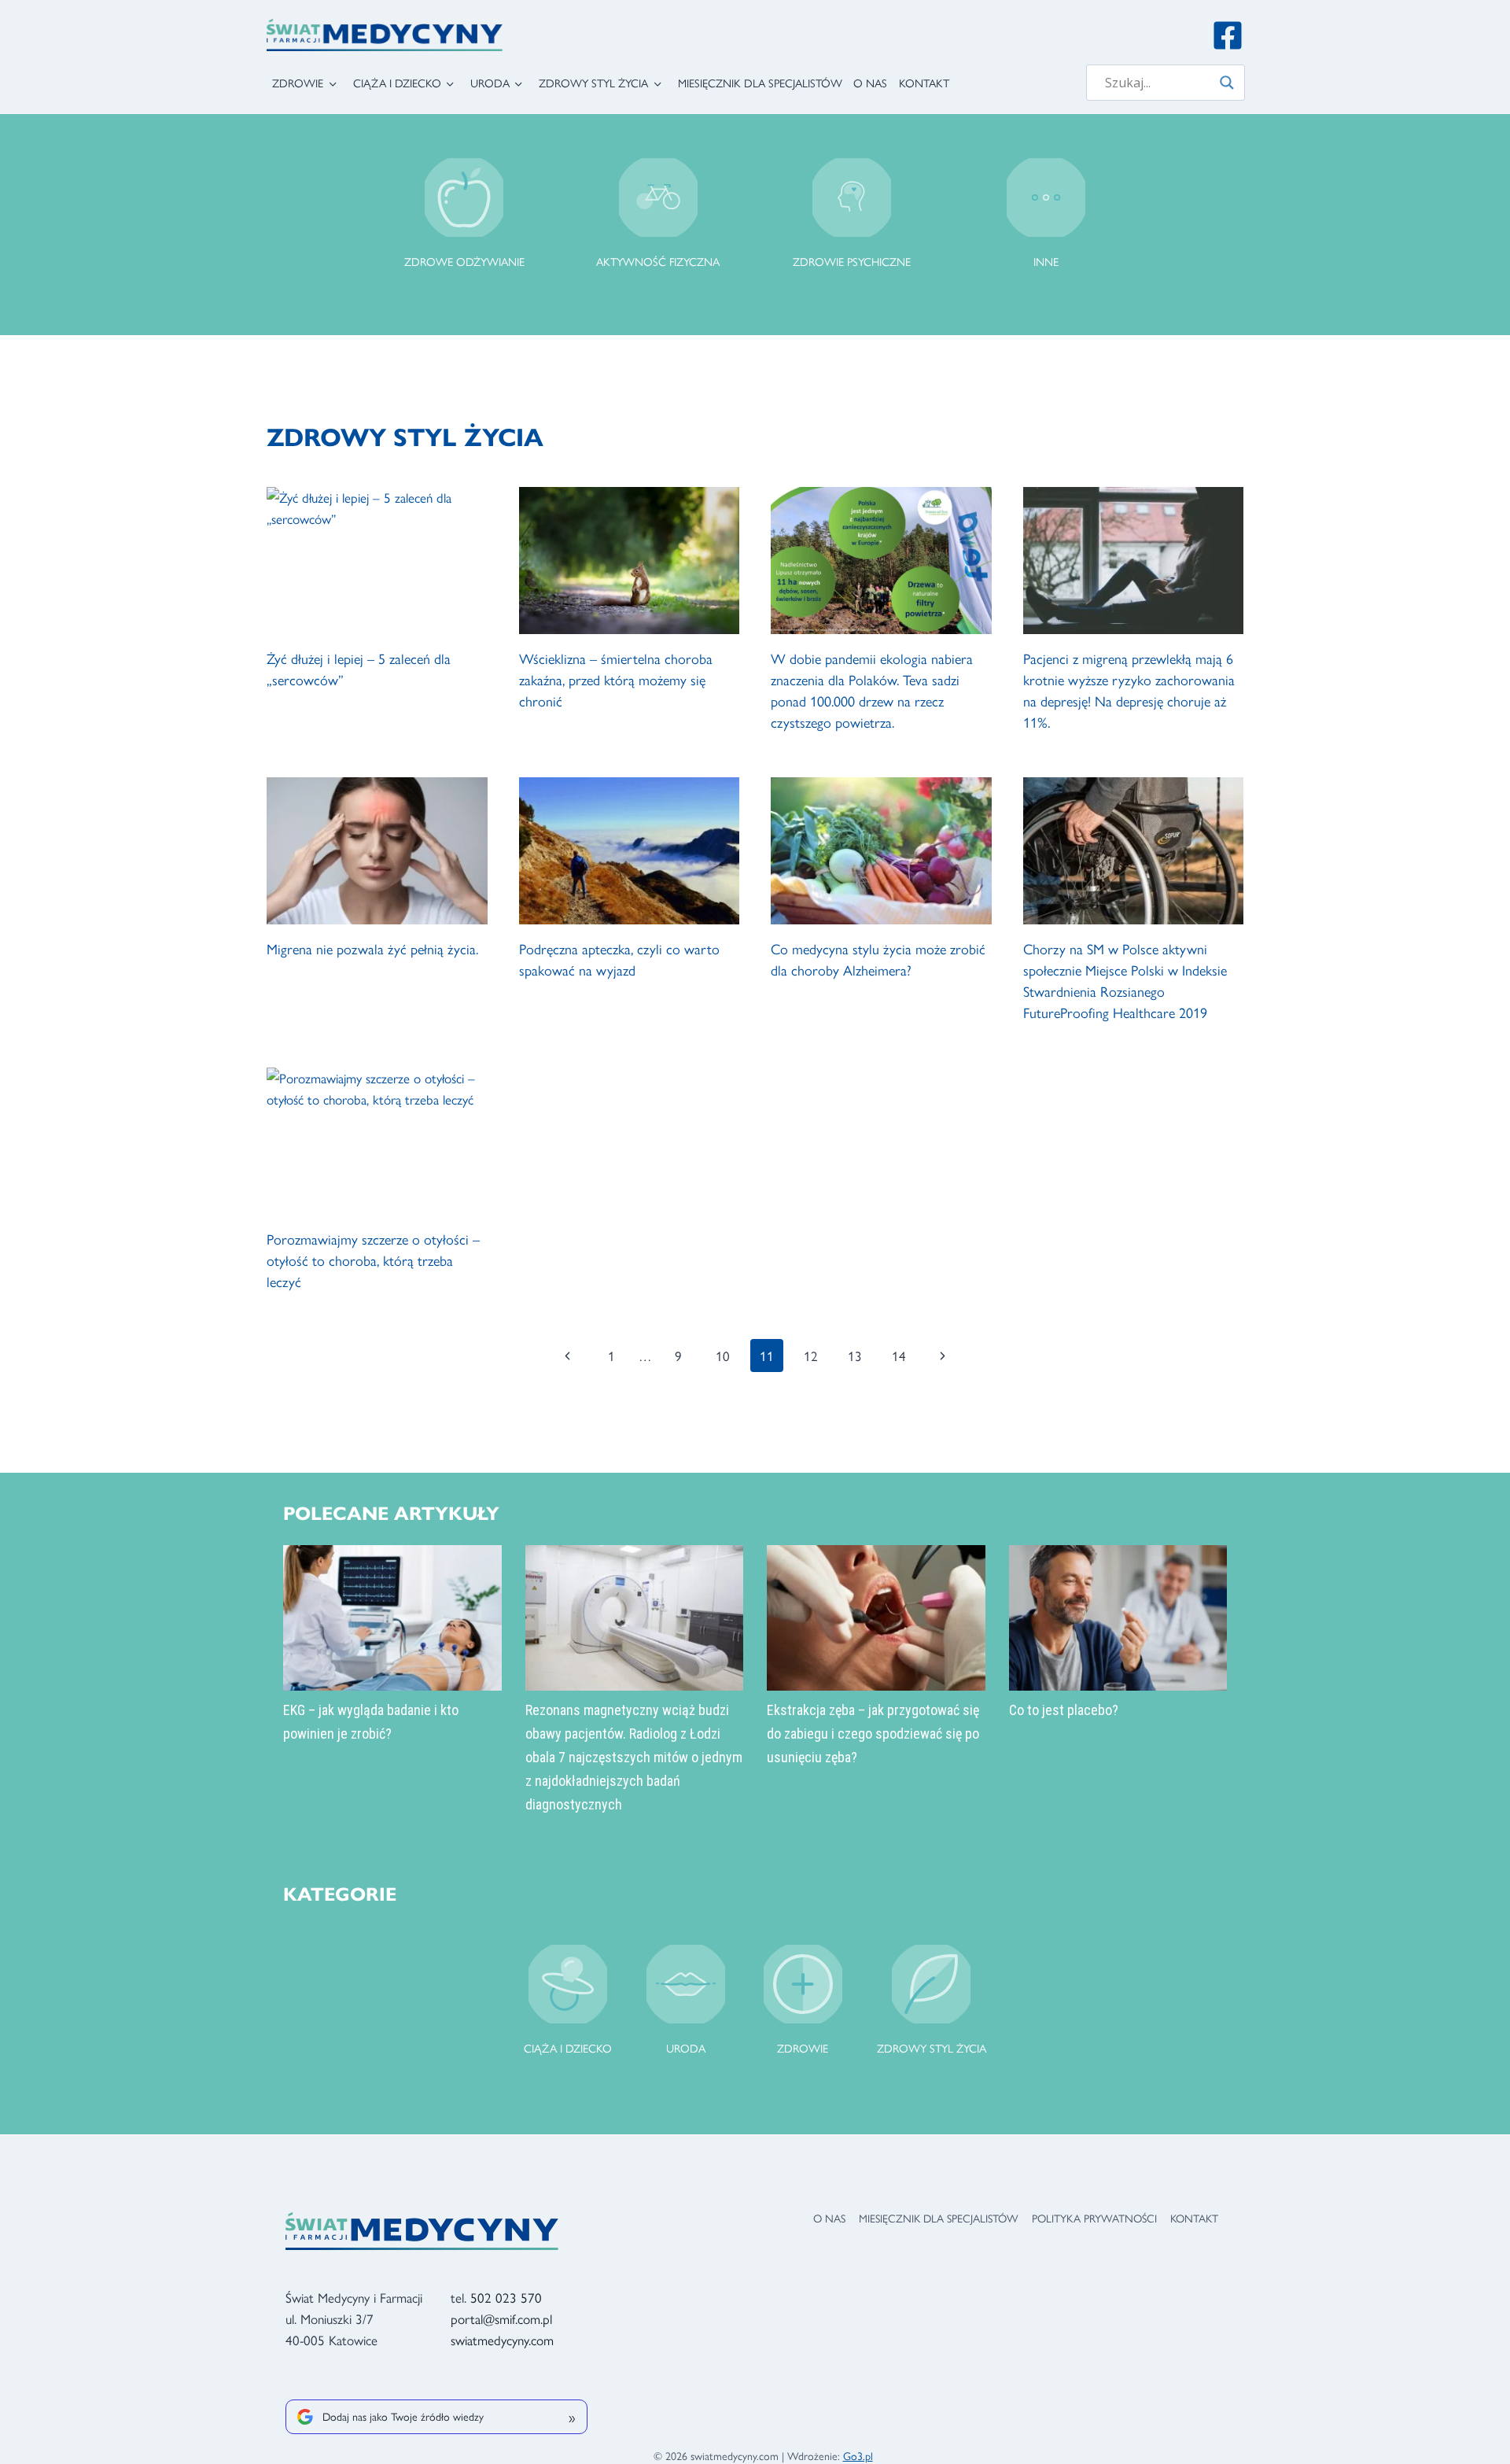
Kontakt (924, 83)
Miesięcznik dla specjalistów (760, 83)
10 (723, 1356)
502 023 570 (506, 2297)
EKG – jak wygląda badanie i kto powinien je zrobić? (371, 1722)
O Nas (870, 83)
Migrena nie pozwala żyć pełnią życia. (372, 948)
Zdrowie (298, 83)
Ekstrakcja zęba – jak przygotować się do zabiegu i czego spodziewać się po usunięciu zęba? (873, 1734)
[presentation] (377, 561)
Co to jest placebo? (1064, 1710)
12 (811, 1356)
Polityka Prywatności (1094, 2218)
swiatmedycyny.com (502, 2340)
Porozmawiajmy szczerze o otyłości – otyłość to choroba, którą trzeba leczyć (373, 1260)
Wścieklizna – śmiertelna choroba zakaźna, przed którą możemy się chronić (616, 679)
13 (855, 1356)
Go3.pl (858, 2455)
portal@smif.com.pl (501, 2318)
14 (899, 1356)
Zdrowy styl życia (593, 83)
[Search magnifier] (1227, 83)
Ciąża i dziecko (397, 83)
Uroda (490, 83)
